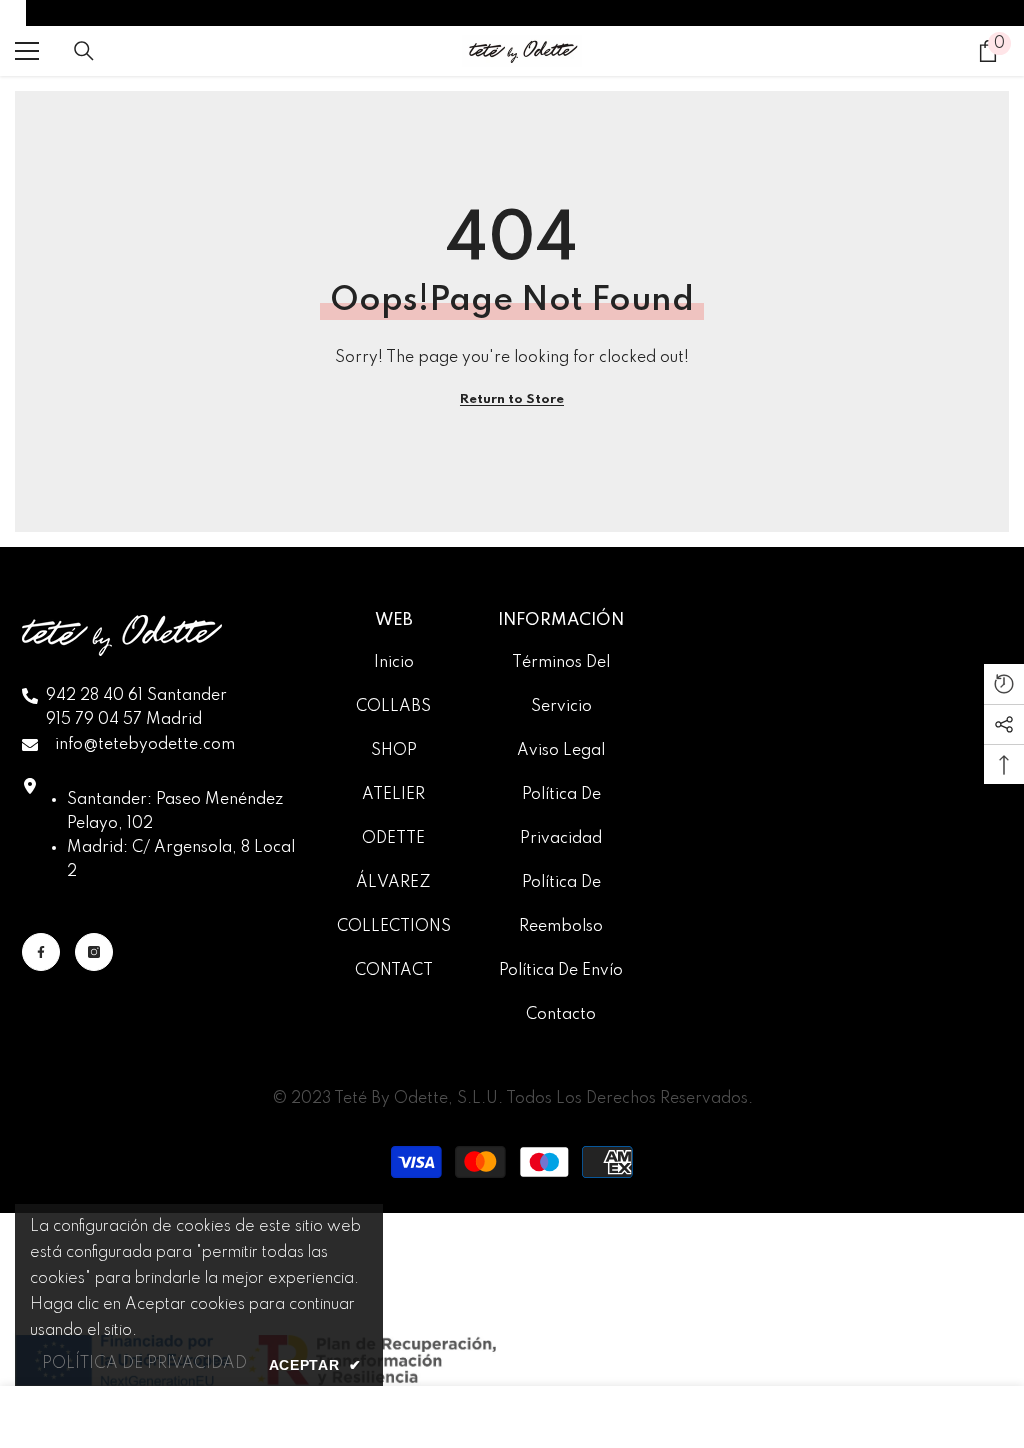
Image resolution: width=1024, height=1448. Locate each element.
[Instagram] (94, 952)
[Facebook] (41, 952)
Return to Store (512, 399)
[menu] (27, 51)
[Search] (84, 51)
